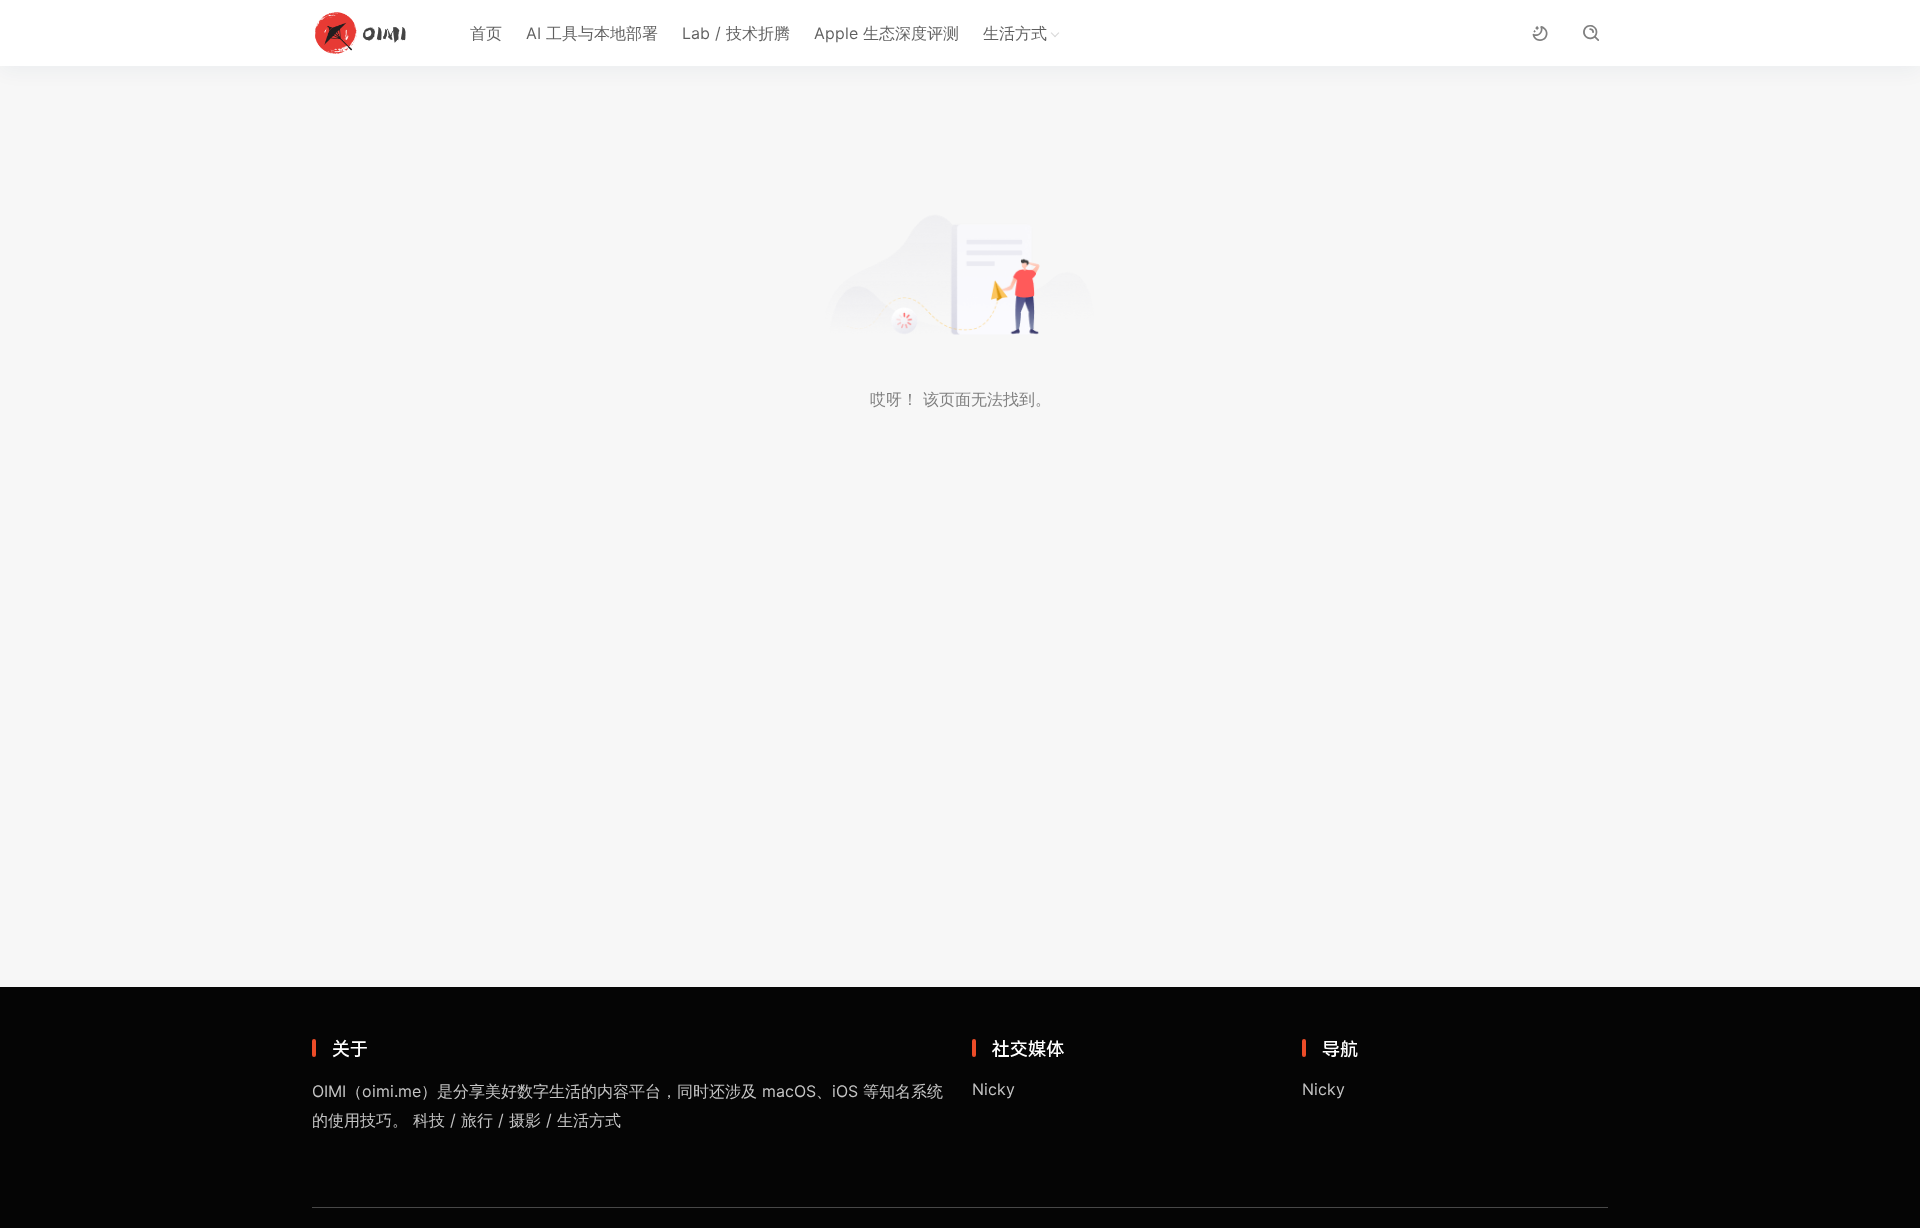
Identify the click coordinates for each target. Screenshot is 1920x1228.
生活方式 (1015, 33)
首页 (486, 33)
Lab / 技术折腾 (736, 33)
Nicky (993, 1089)
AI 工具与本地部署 (592, 33)
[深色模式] (1539, 33)
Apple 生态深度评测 (886, 33)
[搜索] (1590, 33)
